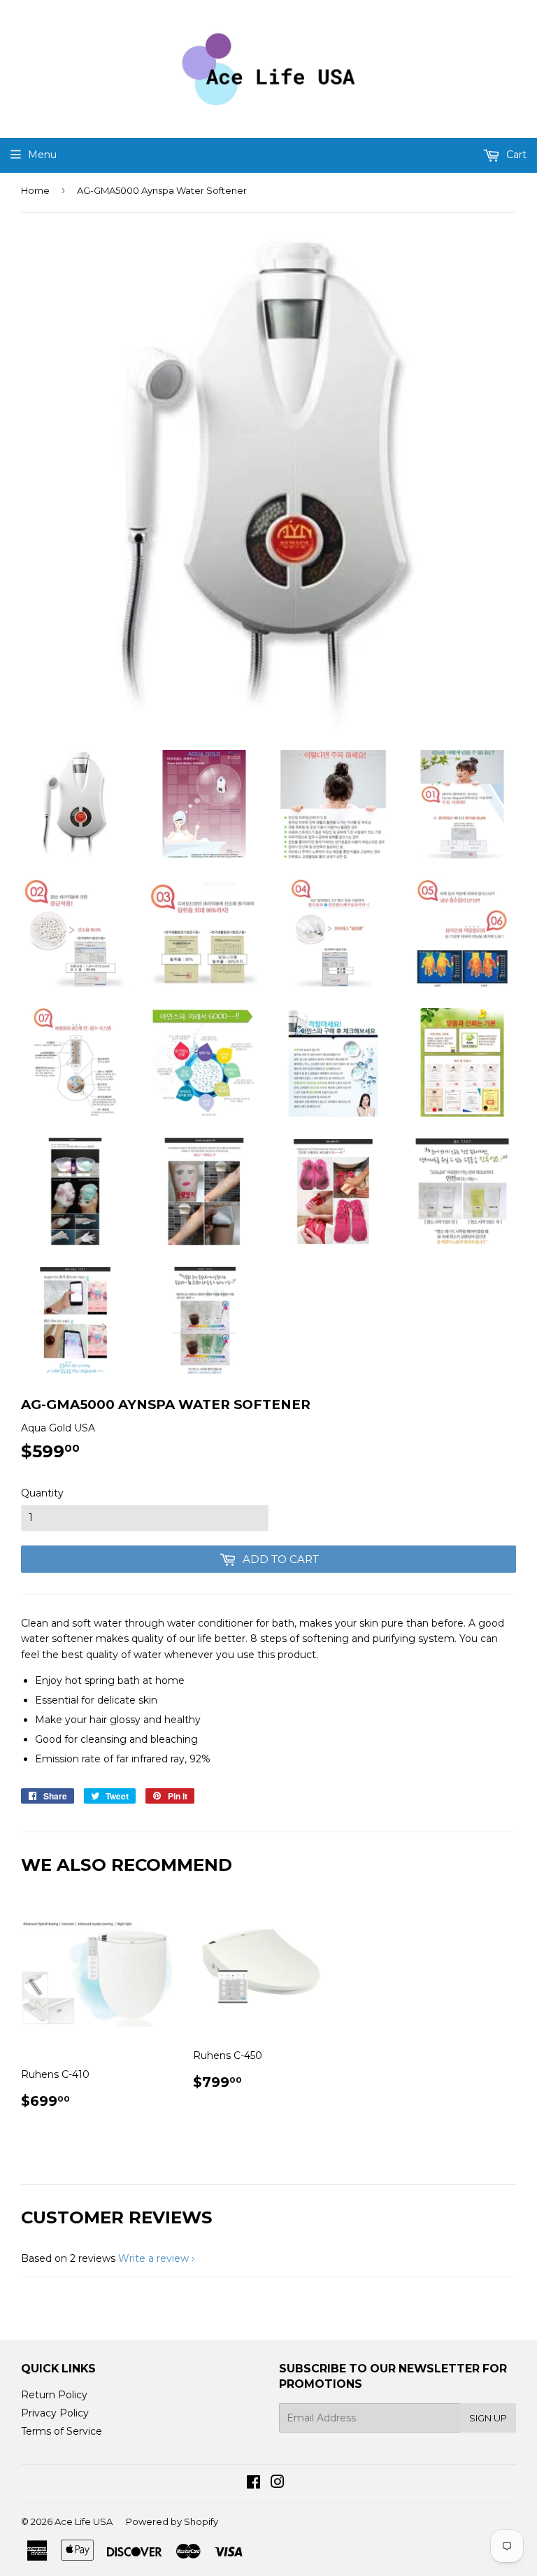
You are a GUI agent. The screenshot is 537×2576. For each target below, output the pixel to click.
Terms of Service (62, 2431)
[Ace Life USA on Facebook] (253, 2484)
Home (35, 190)
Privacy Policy (55, 2413)
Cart (515, 155)
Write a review (153, 2258)
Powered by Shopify (172, 2521)
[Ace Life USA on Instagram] (278, 2484)
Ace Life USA (84, 2521)
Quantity (42, 1493)
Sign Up (488, 2418)
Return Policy (54, 2395)
